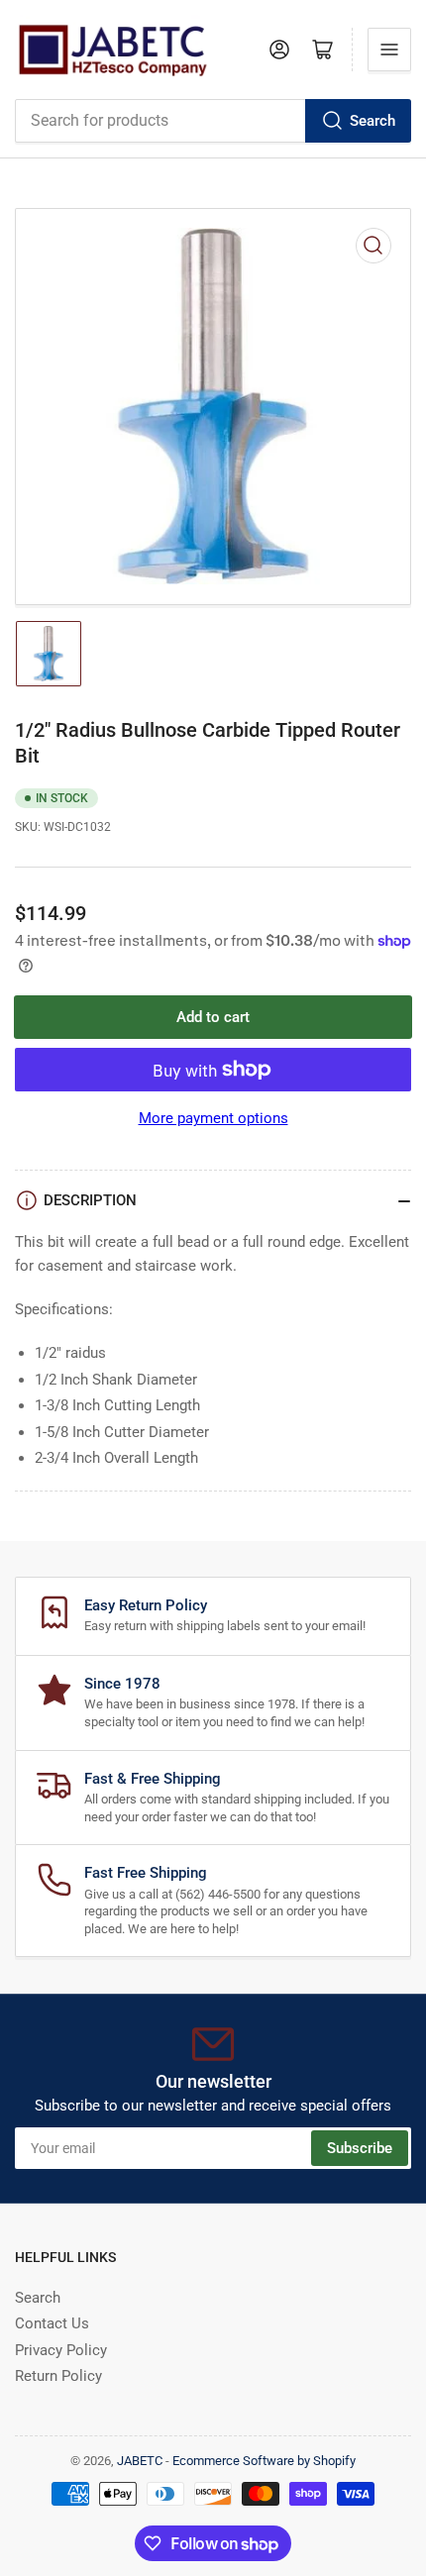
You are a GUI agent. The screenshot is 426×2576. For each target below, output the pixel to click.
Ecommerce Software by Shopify (264, 2461)
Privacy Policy (61, 2350)
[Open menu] (389, 50)
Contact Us (52, 2323)
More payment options (213, 1118)
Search (373, 121)
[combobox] (213, 121)
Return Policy (58, 2376)
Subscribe (360, 2148)
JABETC (140, 2461)
